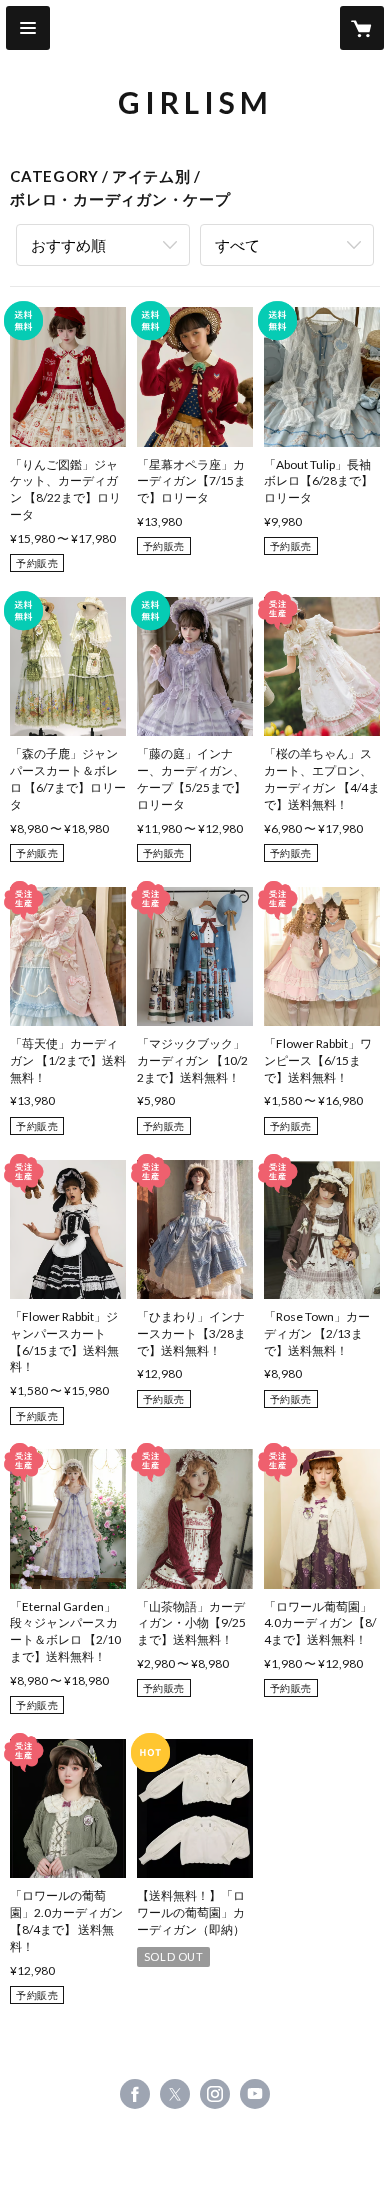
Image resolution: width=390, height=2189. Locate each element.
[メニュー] (28, 28)
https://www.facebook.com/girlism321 (135, 2094)
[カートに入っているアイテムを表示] (362, 28)
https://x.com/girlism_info (175, 2094)
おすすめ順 (68, 245)
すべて (237, 245)
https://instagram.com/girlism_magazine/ (215, 2094)
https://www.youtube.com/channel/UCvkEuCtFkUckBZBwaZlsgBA (255, 2094)
